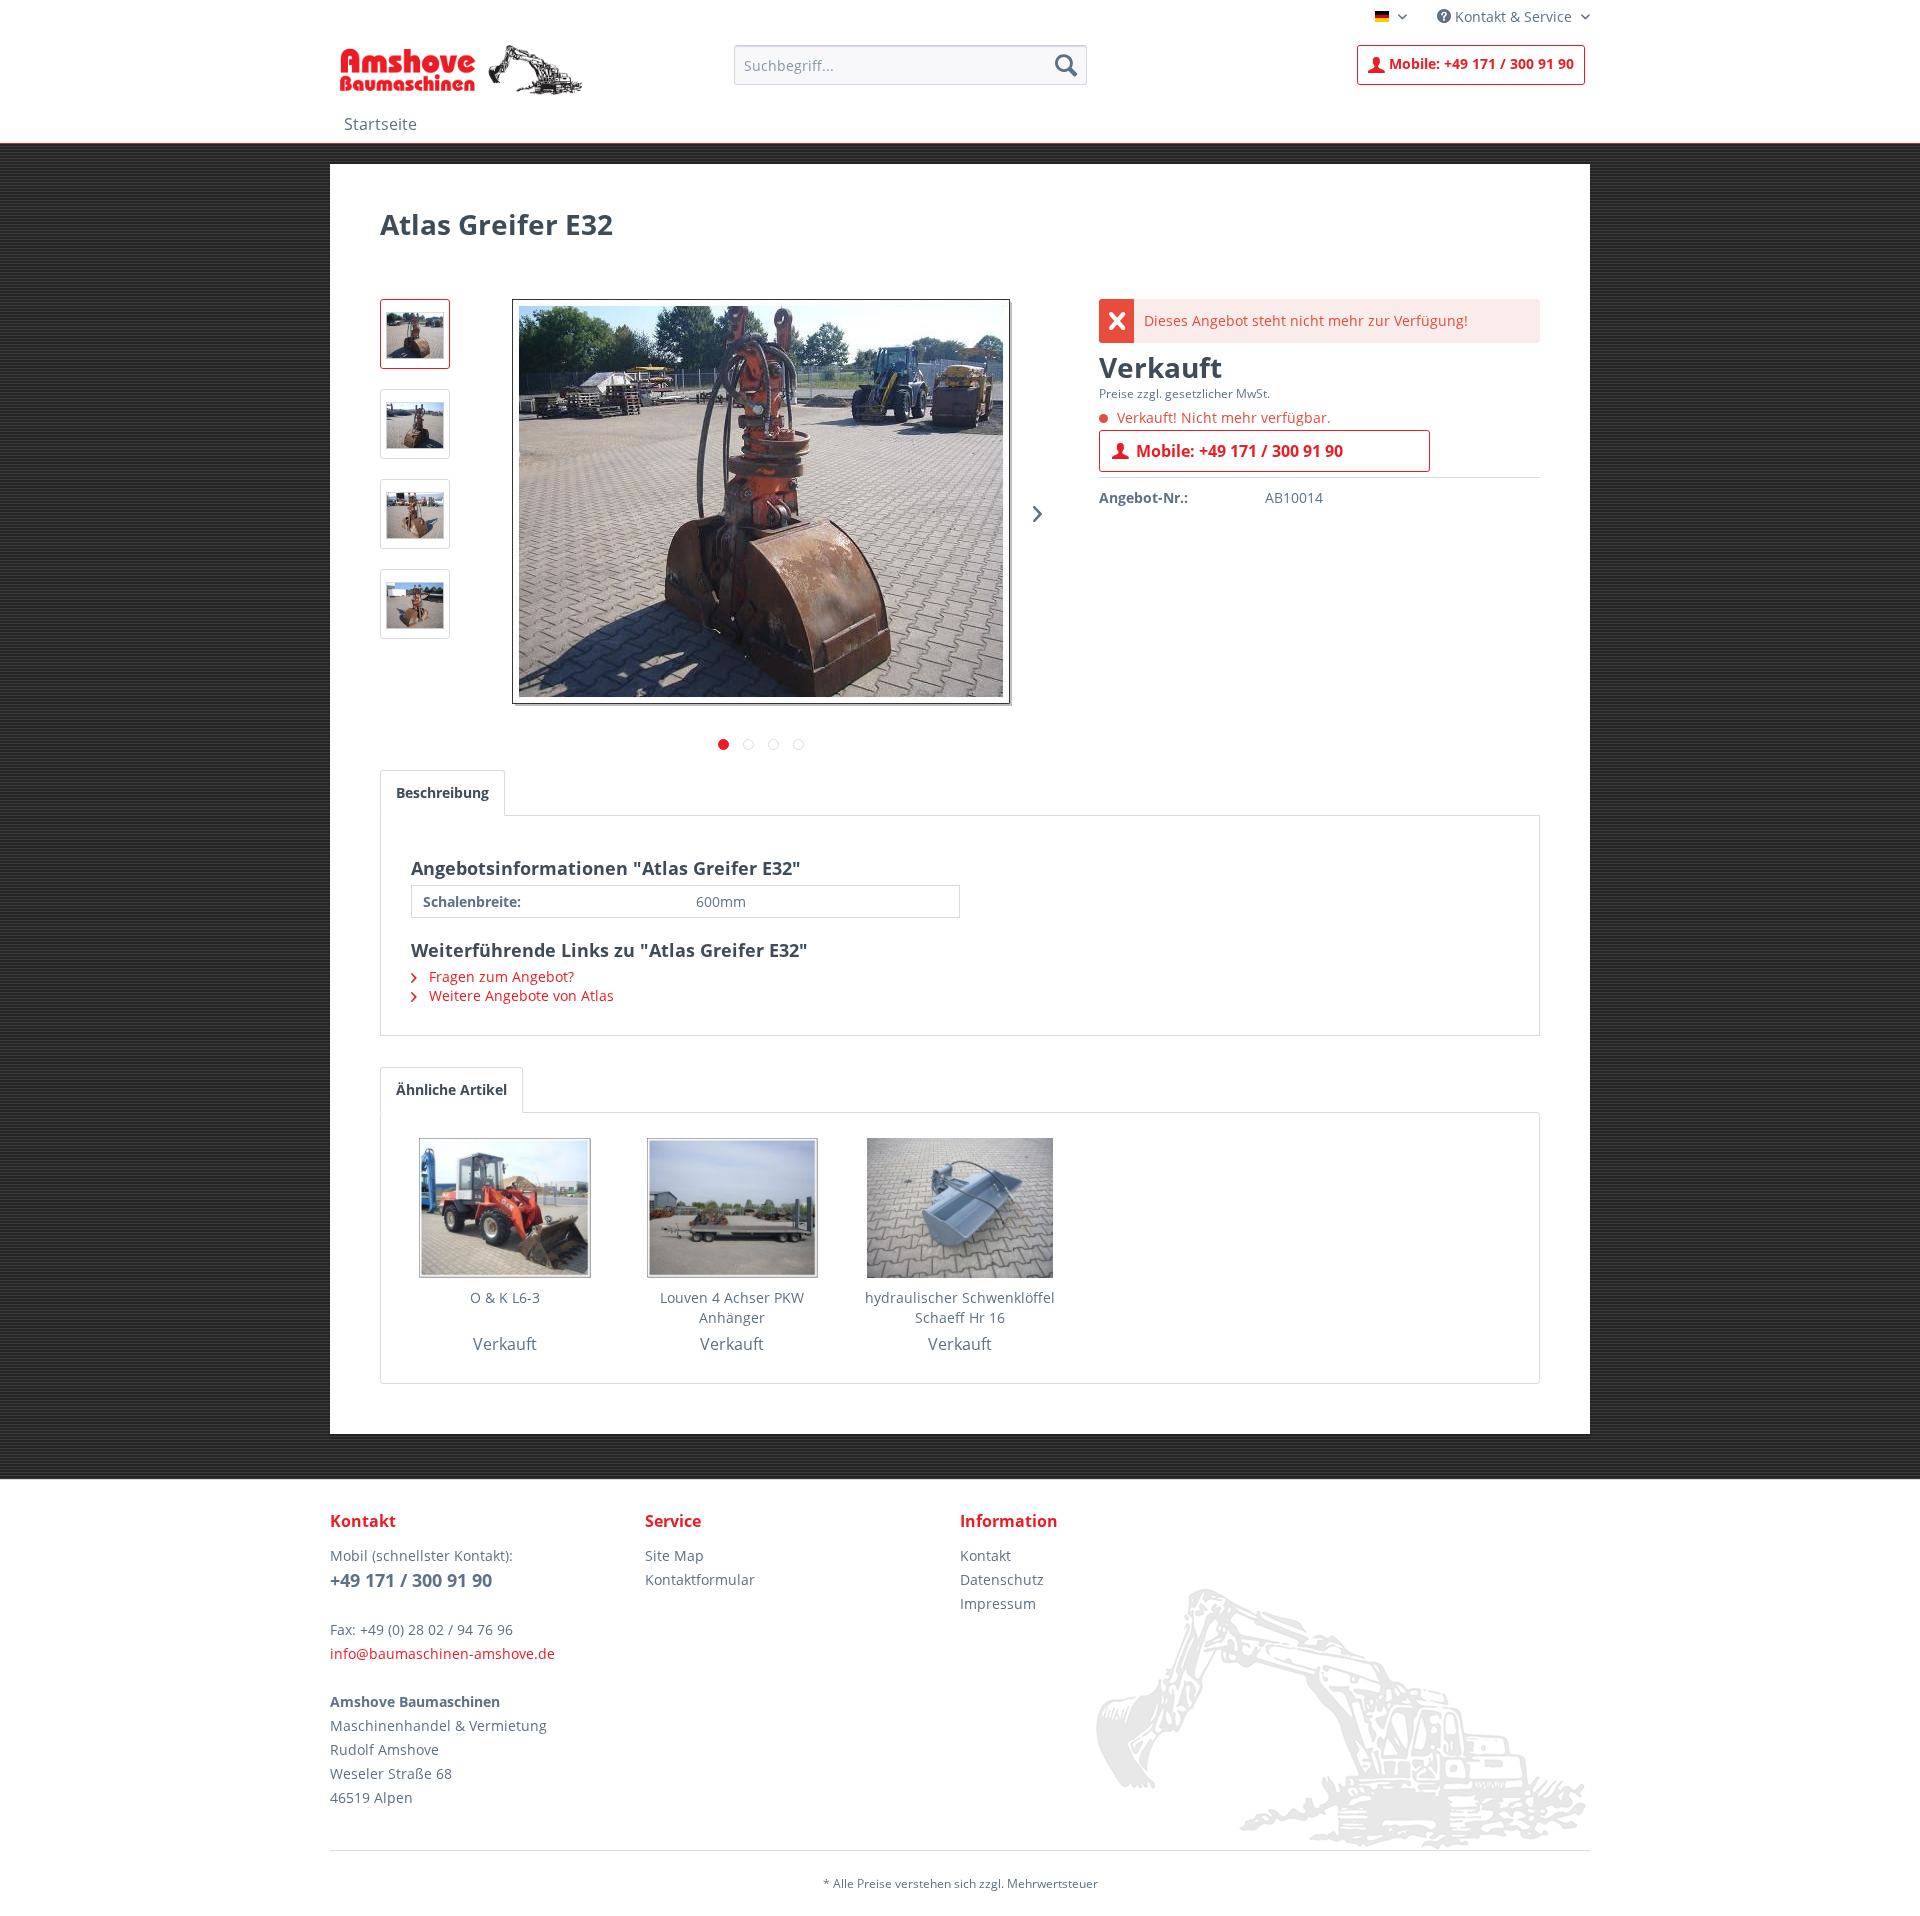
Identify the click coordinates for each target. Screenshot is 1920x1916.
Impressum (998, 1603)
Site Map (674, 1555)
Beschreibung (442, 792)
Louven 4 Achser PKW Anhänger (732, 1307)
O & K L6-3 (505, 1297)
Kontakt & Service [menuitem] (1513, 16)
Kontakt (985, 1555)
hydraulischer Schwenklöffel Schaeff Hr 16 (960, 1307)
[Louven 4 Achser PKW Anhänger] (733, 1208)
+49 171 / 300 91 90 (1481, 63)
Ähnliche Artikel (451, 1089)
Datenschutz (1002, 1579)
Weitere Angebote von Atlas (519, 995)
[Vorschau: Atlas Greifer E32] (415, 334)
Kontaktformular (700, 1579)
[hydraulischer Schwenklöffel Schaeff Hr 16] (960, 1208)
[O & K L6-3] (505, 1208)
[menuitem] (910, 65)
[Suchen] (1066, 65)
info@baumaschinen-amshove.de (442, 1653)
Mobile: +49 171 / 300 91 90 (1239, 451)
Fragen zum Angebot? (499, 976)
